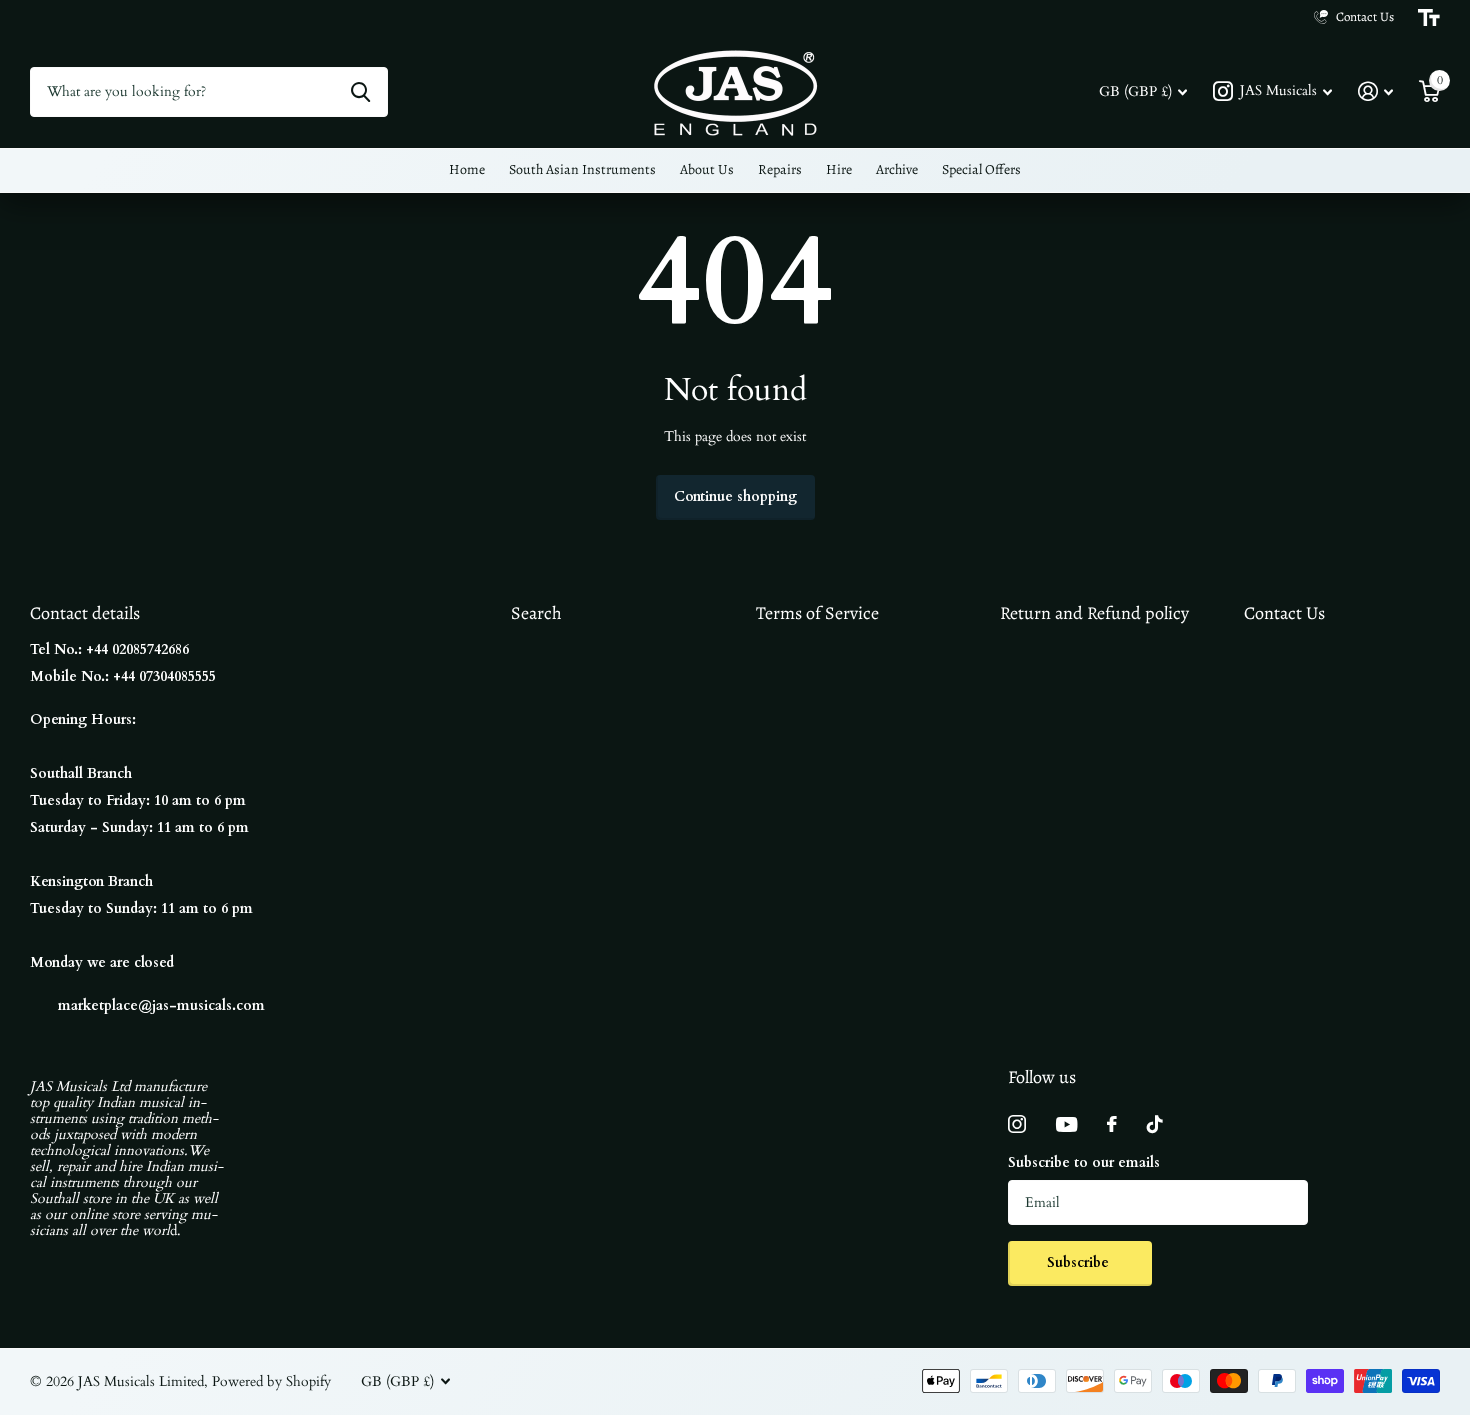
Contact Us (1284, 613)
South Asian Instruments (582, 169)
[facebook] (1112, 1124)
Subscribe (1080, 1262)
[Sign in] (1375, 91)
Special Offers (981, 169)
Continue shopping (735, 496)
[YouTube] (1066, 1124)
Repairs (780, 169)
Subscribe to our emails (1084, 1162)
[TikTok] (1155, 1124)
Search (536, 613)
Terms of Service (817, 613)
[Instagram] (1017, 1124)
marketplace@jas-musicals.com (161, 1005)
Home (467, 169)
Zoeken (360, 92)
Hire (839, 169)
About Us (707, 169)
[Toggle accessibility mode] (1429, 18)
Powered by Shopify (271, 1381)
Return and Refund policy (1094, 613)
